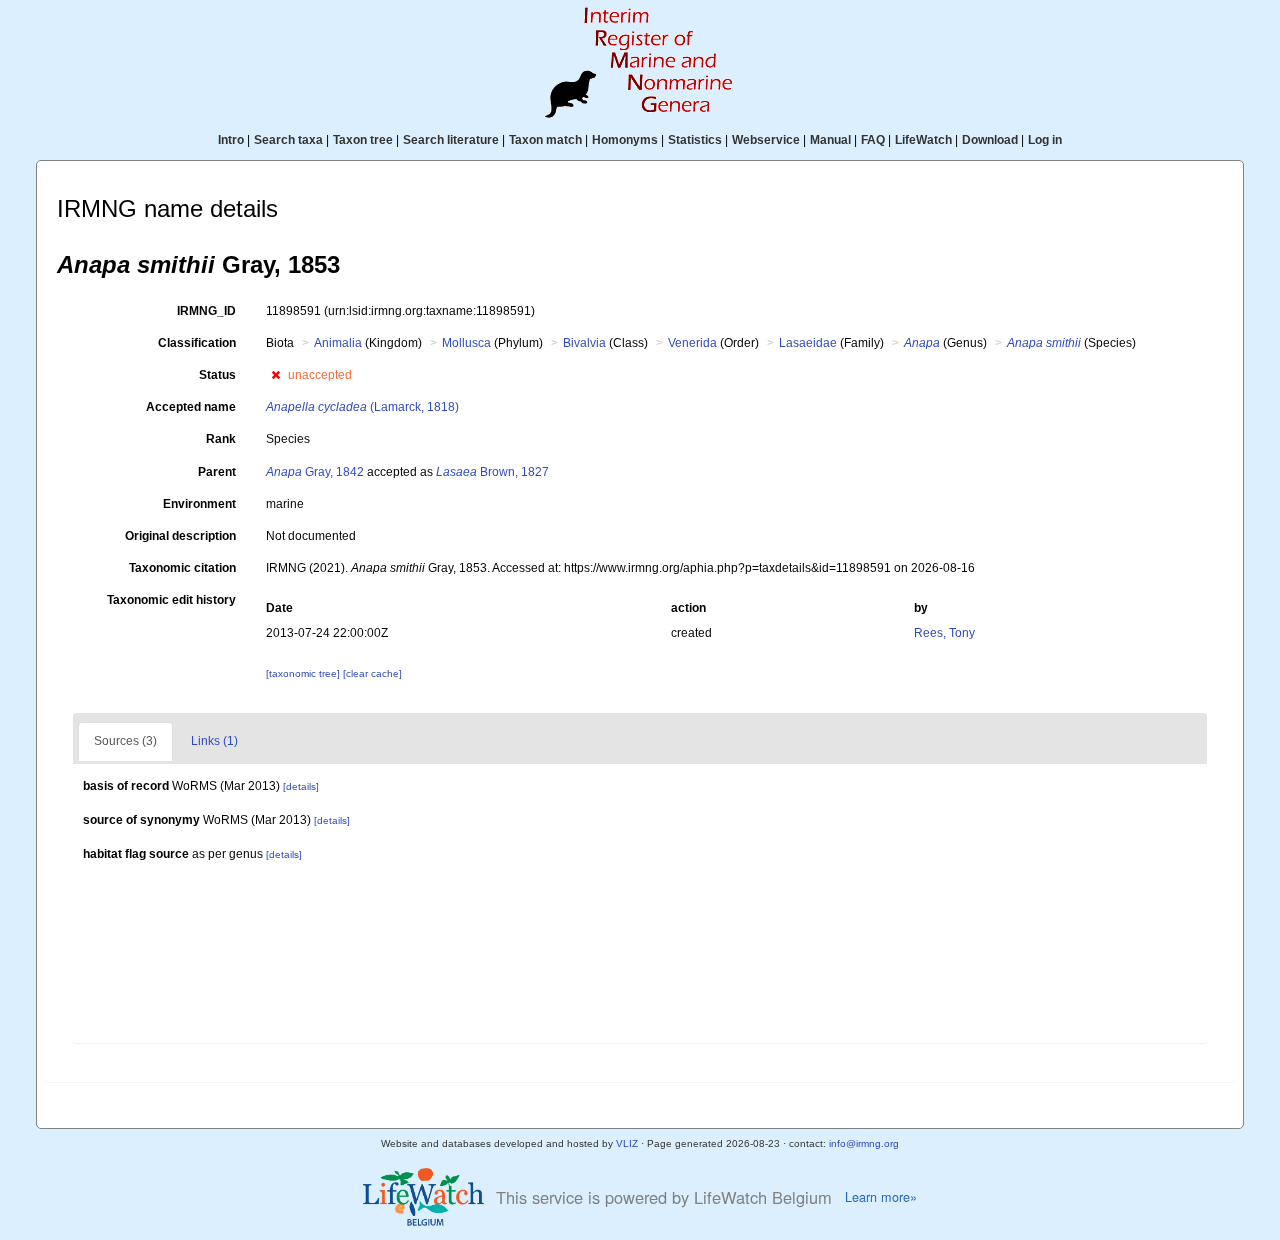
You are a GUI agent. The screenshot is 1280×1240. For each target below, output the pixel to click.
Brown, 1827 (492, 472)
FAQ (873, 140)
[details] (301, 786)
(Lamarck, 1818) (362, 407)
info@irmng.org (864, 1143)
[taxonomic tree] (304, 673)
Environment (199, 504)
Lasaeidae (808, 343)
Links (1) (214, 741)
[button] (275, 375)
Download (990, 140)
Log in (1045, 140)
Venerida (692, 343)
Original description (180, 536)
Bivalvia (584, 343)
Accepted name (191, 407)
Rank (221, 439)
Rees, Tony (944, 633)
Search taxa (288, 140)
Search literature (451, 140)
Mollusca (466, 343)
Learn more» (881, 1197)
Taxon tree (363, 140)
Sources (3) (125, 741)
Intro (231, 140)
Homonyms (625, 140)
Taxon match (545, 140)
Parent (217, 472)
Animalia (338, 343)
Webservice (766, 140)
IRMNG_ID (206, 311)
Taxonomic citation (182, 568)
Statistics (695, 140)
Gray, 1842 (315, 472)
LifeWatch (923, 140)
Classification (197, 343)
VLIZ (627, 1143)
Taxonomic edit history (171, 600)
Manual (830, 140)
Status (217, 375)
